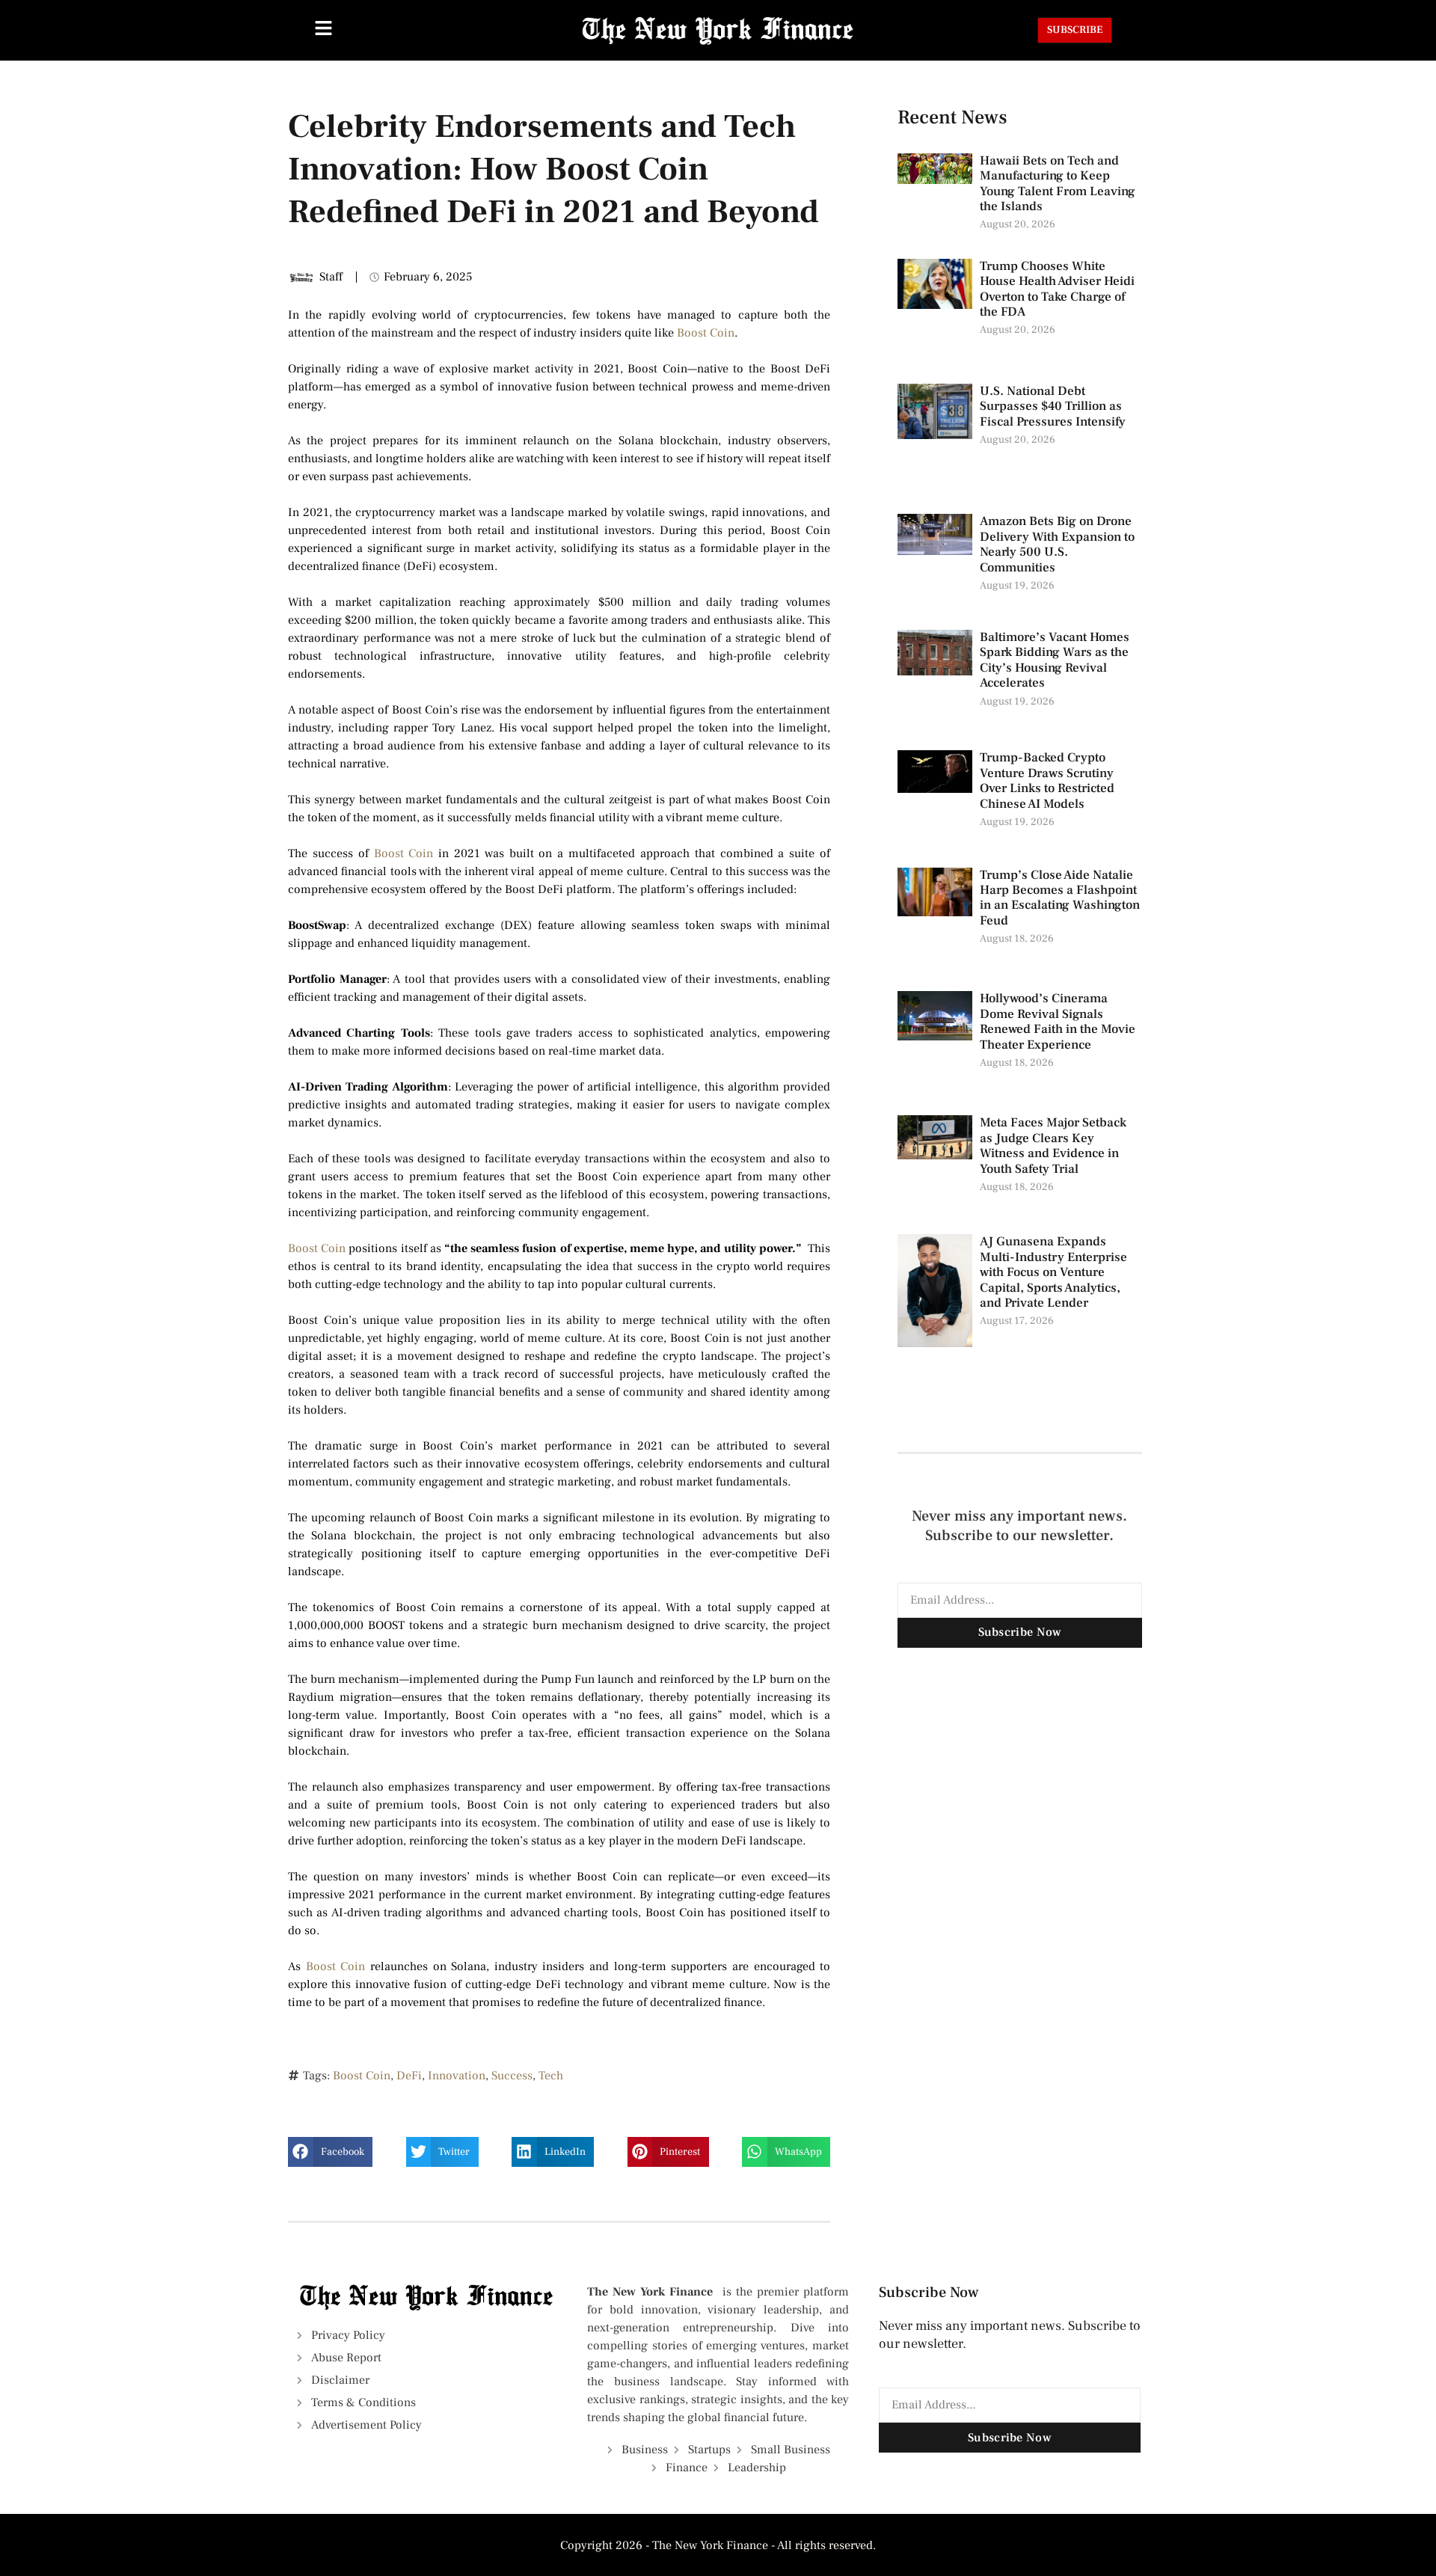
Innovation (457, 2076)
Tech (551, 2076)
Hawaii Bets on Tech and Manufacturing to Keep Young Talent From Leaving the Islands (1058, 184)
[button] (330, 2152)
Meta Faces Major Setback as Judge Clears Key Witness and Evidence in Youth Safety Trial (1053, 1146)
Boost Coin (706, 333)
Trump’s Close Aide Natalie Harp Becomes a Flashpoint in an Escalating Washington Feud (1060, 898)
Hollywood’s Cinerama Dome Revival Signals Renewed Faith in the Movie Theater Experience (1058, 1021)
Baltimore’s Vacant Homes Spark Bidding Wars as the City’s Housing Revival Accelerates (1055, 660)
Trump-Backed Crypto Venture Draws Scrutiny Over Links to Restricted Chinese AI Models (1047, 781)
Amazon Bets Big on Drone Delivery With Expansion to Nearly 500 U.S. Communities (1057, 544)
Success (512, 2076)
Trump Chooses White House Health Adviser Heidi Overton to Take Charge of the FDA (1057, 289)
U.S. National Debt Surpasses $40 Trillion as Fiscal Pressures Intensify (1053, 407)
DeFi (409, 2076)
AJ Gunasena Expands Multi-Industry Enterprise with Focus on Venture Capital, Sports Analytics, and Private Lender (1053, 1272)
